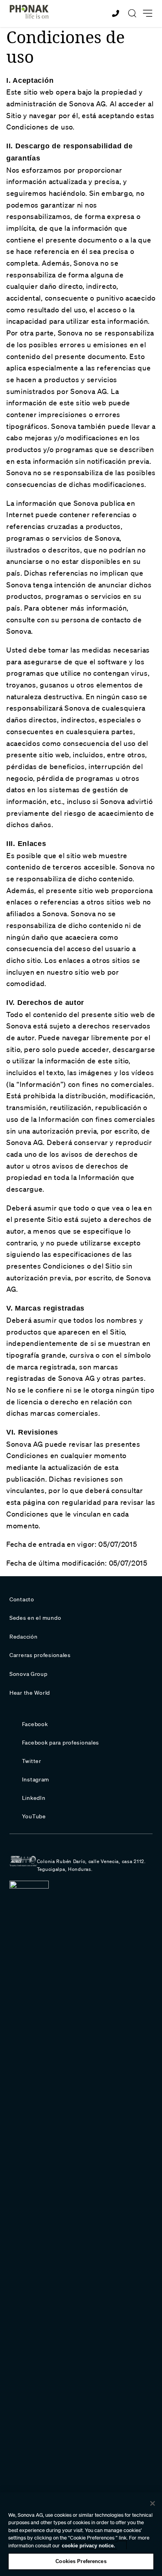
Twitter (32, 1761)
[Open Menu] (148, 14)
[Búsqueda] (132, 13)
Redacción (23, 1637)
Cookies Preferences (81, 2561)
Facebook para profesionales (61, 1743)
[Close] (153, 2503)
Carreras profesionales (40, 1655)
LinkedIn (34, 1798)
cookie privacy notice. (88, 2546)
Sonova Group (29, 1674)
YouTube (34, 1816)
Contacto (22, 1599)
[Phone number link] (117, 14)
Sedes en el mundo (35, 1618)
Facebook (35, 1724)
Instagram (36, 1779)
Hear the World (30, 1693)
